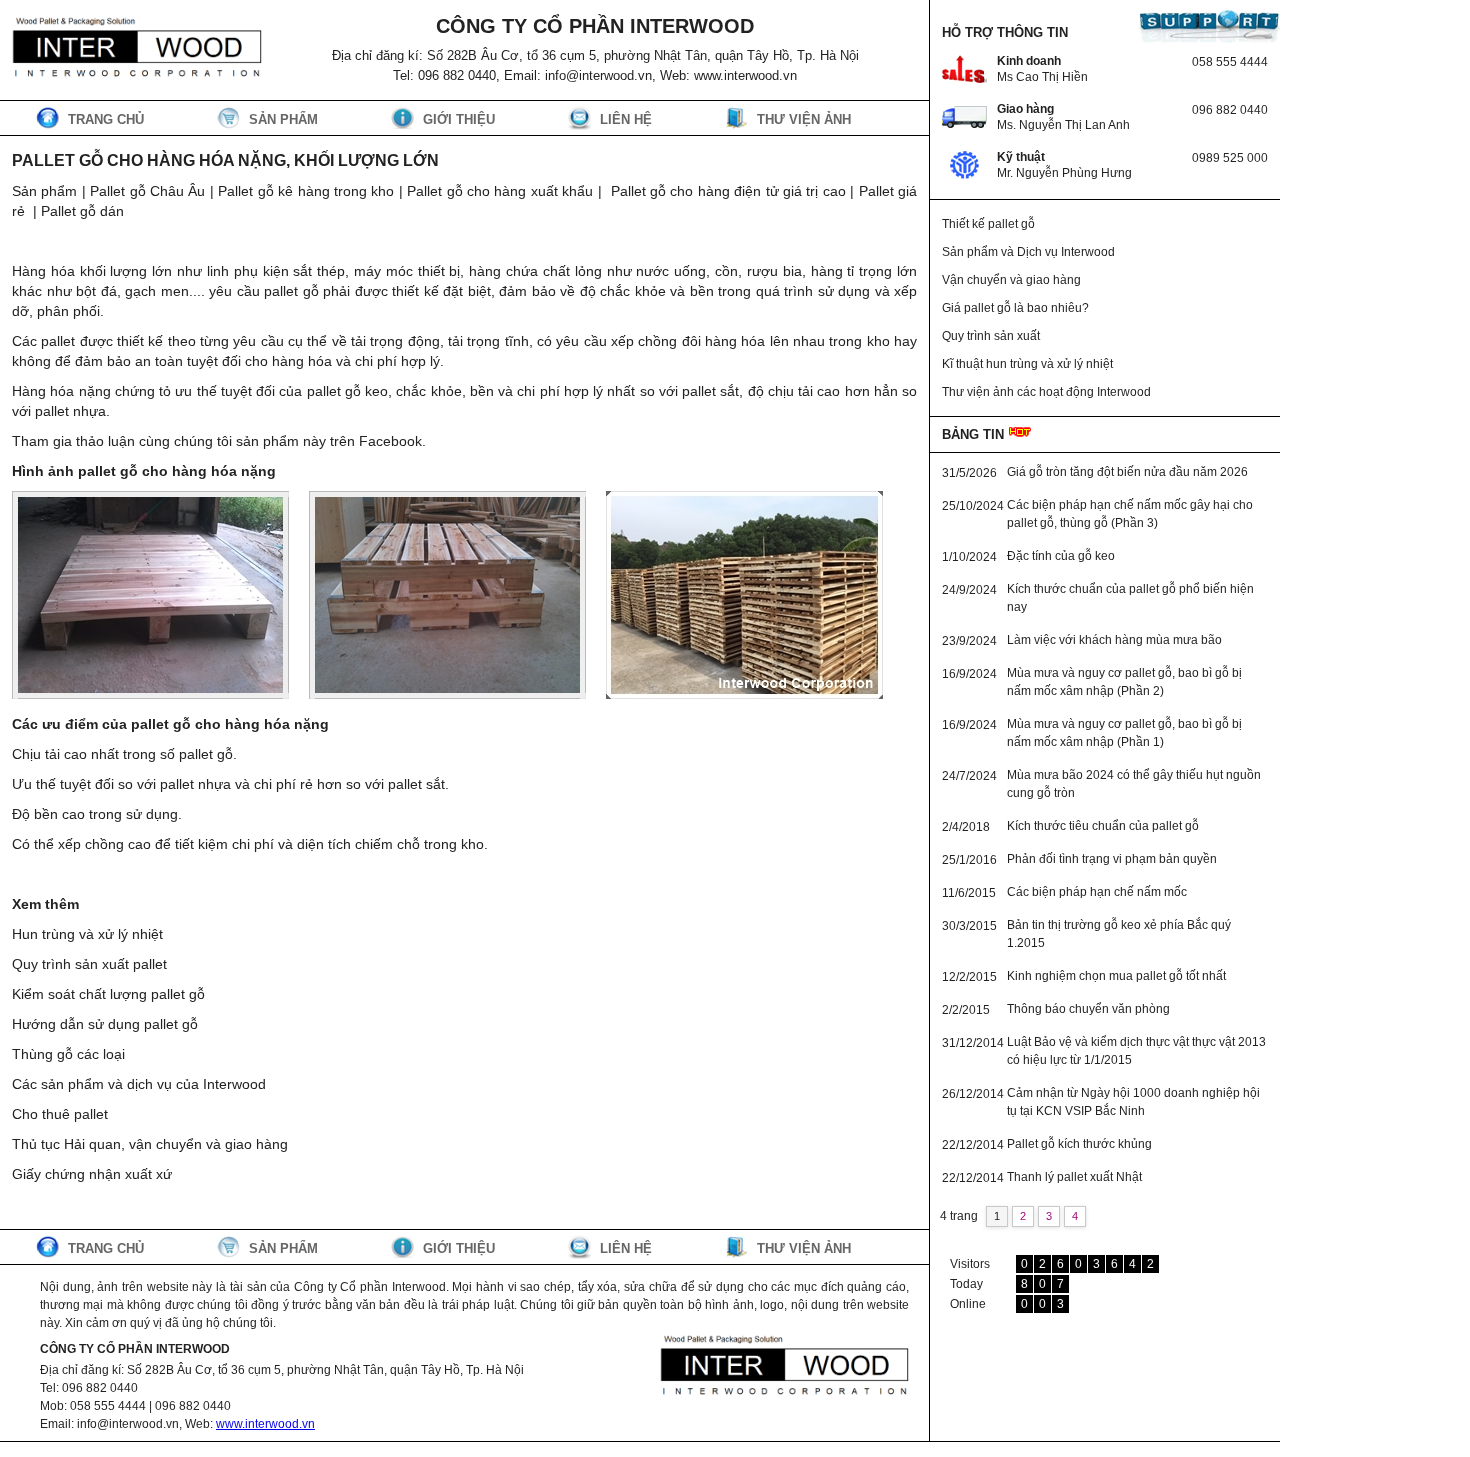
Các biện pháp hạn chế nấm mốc (1097, 892)
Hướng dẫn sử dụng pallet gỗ (105, 1024)
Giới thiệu (459, 119)
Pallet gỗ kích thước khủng (1079, 1144)
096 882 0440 (1230, 110)
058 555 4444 (1230, 62)
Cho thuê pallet (60, 1114)
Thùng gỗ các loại (68, 1054)
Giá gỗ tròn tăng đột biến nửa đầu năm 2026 (1127, 472)
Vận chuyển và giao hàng (1011, 280)
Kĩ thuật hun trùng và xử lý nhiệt (1027, 364)
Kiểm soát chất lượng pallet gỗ (108, 994)
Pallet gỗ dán (82, 211)
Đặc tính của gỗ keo (1061, 556)
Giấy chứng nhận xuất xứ (92, 1174)
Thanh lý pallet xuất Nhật (1074, 1177)
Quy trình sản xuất (991, 336)
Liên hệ (626, 119)
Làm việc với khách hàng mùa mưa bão (1114, 640)
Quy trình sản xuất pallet (89, 964)
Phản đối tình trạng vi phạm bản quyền (1112, 859)
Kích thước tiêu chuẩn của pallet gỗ (1103, 826)
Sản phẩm (283, 119)
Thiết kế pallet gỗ (988, 224)
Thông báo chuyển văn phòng (1088, 1009)
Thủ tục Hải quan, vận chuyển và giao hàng (150, 1144)
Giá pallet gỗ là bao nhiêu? (1015, 308)
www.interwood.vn (265, 1424)
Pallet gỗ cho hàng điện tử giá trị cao (728, 191)
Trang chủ (106, 119)
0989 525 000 (1230, 158)
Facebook (390, 441)
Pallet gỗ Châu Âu (147, 191)
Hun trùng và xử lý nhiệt (87, 934)
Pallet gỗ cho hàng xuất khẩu (500, 191)
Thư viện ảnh (804, 119)
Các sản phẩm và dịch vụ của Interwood (139, 1084)
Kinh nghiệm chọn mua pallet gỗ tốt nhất (1116, 976)
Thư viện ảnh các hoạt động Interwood (1046, 392)
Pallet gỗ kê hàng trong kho (306, 191)
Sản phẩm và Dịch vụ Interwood (1028, 252)
